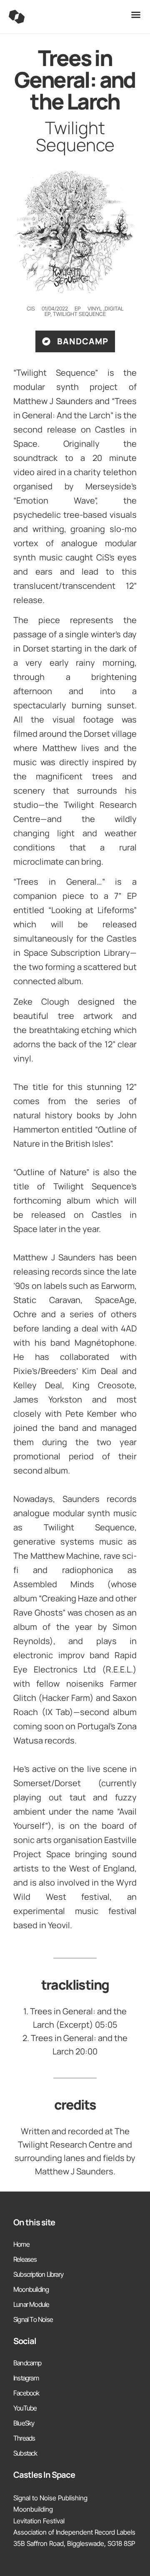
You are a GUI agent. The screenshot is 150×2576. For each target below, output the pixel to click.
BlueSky (24, 2423)
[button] (136, 15)
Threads (24, 2438)
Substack (25, 2453)
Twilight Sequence (79, 314)
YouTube (25, 2408)
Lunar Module (31, 2304)
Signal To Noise (33, 2319)
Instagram (26, 2378)
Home (21, 2244)
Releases (25, 2259)
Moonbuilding (31, 2289)
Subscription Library (38, 2274)
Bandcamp (27, 2363)
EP (47, 314)
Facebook (26, 2393)
